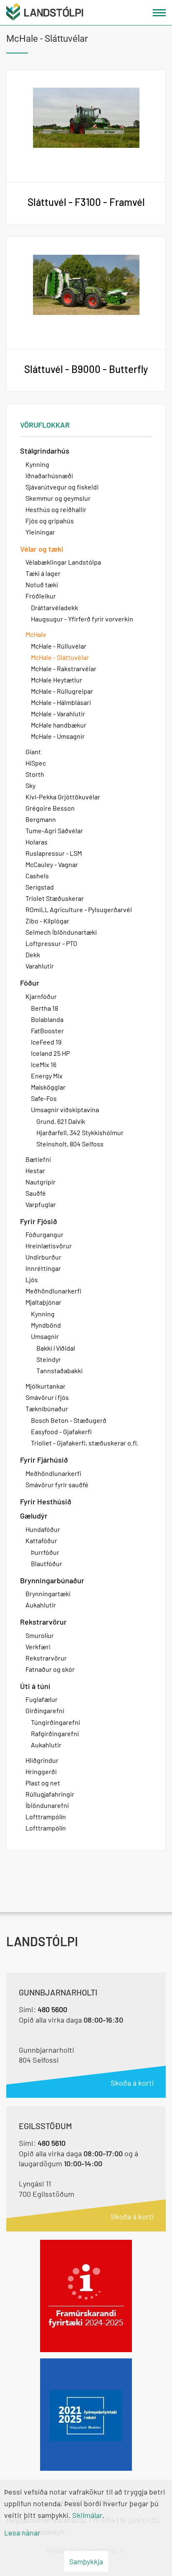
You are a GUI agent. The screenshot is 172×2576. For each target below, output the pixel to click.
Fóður (30, 983)
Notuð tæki (42, 584)
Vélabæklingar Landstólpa (63, 562)
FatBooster (47, 1031)
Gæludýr (34, 1516)
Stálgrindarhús (45, 451)
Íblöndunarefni (47, 1805)
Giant (33, 752)
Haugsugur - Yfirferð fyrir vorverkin (82, 619)
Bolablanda (47, 1019)
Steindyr (49, 1359)
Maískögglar (48, 1087)
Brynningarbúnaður (52, 1580)
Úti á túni (35, 1686)
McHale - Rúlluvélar (59, 646)
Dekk (33, 955)
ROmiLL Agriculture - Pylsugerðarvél (79, 909)
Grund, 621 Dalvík (61, 1121)
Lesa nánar (22, 2533)
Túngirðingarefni (56, 1722)
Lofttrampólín (46, 1817)
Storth (35, 774)
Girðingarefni (45, 1710)
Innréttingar (43, 1268)
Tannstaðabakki (59, 1370)
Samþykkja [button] (86, 2561)
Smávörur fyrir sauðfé (57, 1484)
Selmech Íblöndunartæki (61, 932)
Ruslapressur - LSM (54, 853)
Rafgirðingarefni (55, 1733)
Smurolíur (40, 1635)
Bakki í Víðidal (56, 1348)
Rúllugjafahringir (50, 1794)
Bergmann (41, 819)
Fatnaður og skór (50, 1669)
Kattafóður (41, 1540)
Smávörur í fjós (47, 1397)
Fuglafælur (42, 1699)
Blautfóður (47, 1563)
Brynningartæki (48, 1594)
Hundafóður (43, 1529)
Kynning (37, 464)
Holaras (37, 842)
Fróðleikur (41, 596)
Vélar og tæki (42, 549)
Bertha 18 (44, 1008)
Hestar (35, 1170)
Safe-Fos (44, 1098)
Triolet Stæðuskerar (55, 898)
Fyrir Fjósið (39, 1221)
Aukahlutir (41, 1605)
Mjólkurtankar (46, 1386)
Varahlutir (40, 966)
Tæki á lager (43, 573)
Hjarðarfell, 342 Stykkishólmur (80, 1132)
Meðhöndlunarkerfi (53, 1291)
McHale (36, 634)
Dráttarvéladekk (54, 607)
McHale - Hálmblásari (61, 702)
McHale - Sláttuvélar (60, 657)
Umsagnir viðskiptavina (65, 1109)
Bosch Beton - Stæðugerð (69, 1420)
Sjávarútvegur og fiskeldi (62, 487)
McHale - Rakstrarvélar (64, 668)
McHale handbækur (59, 725)
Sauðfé (36, 1193)
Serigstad (40, 887)
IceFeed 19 (46, 1042)
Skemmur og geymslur (58, 498)
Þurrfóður (45, 1552)
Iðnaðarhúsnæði (49, 475)
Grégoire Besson (50, 808)
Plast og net (43, 1783)
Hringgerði (41, 1771)
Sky (30, 785)
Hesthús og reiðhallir (56, 509)
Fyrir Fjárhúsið (44, 1460)
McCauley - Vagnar (52, 864)
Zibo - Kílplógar (47, 921)
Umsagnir (45, 1336)
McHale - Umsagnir (58, 736)
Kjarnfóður (41, 996)
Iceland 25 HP (50, 1053)
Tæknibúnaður (47, 1408)
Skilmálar (87, 2515)
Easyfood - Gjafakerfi (61, 1431)
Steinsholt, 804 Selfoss (70, 1144)
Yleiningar (40, 532)
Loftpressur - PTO (51, 943)
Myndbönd (46, 1325)
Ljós (32, 1279)
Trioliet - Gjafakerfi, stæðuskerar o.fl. (85, 1443)
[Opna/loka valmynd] (159, 13)
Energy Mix (47, 1076)
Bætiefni (38, 1159)
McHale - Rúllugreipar (62, 691)
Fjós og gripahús (50, 521)
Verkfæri (38, 1647)
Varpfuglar (41, 1204)
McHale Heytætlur (57, 680)
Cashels (37, 876)
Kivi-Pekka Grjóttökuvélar (63, 797)
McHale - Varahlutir (58, 714)
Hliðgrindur (42, 1760)
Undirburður (43, 1257)
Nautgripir (40, 1182)
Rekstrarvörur (43, 1622)
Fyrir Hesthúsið (46, 1501)
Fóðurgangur (44, 1234)
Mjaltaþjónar (43, 1302)
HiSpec (36, 763)
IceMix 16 (44, 1064)
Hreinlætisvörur (49, 1246)
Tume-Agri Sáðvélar (54, 830)
